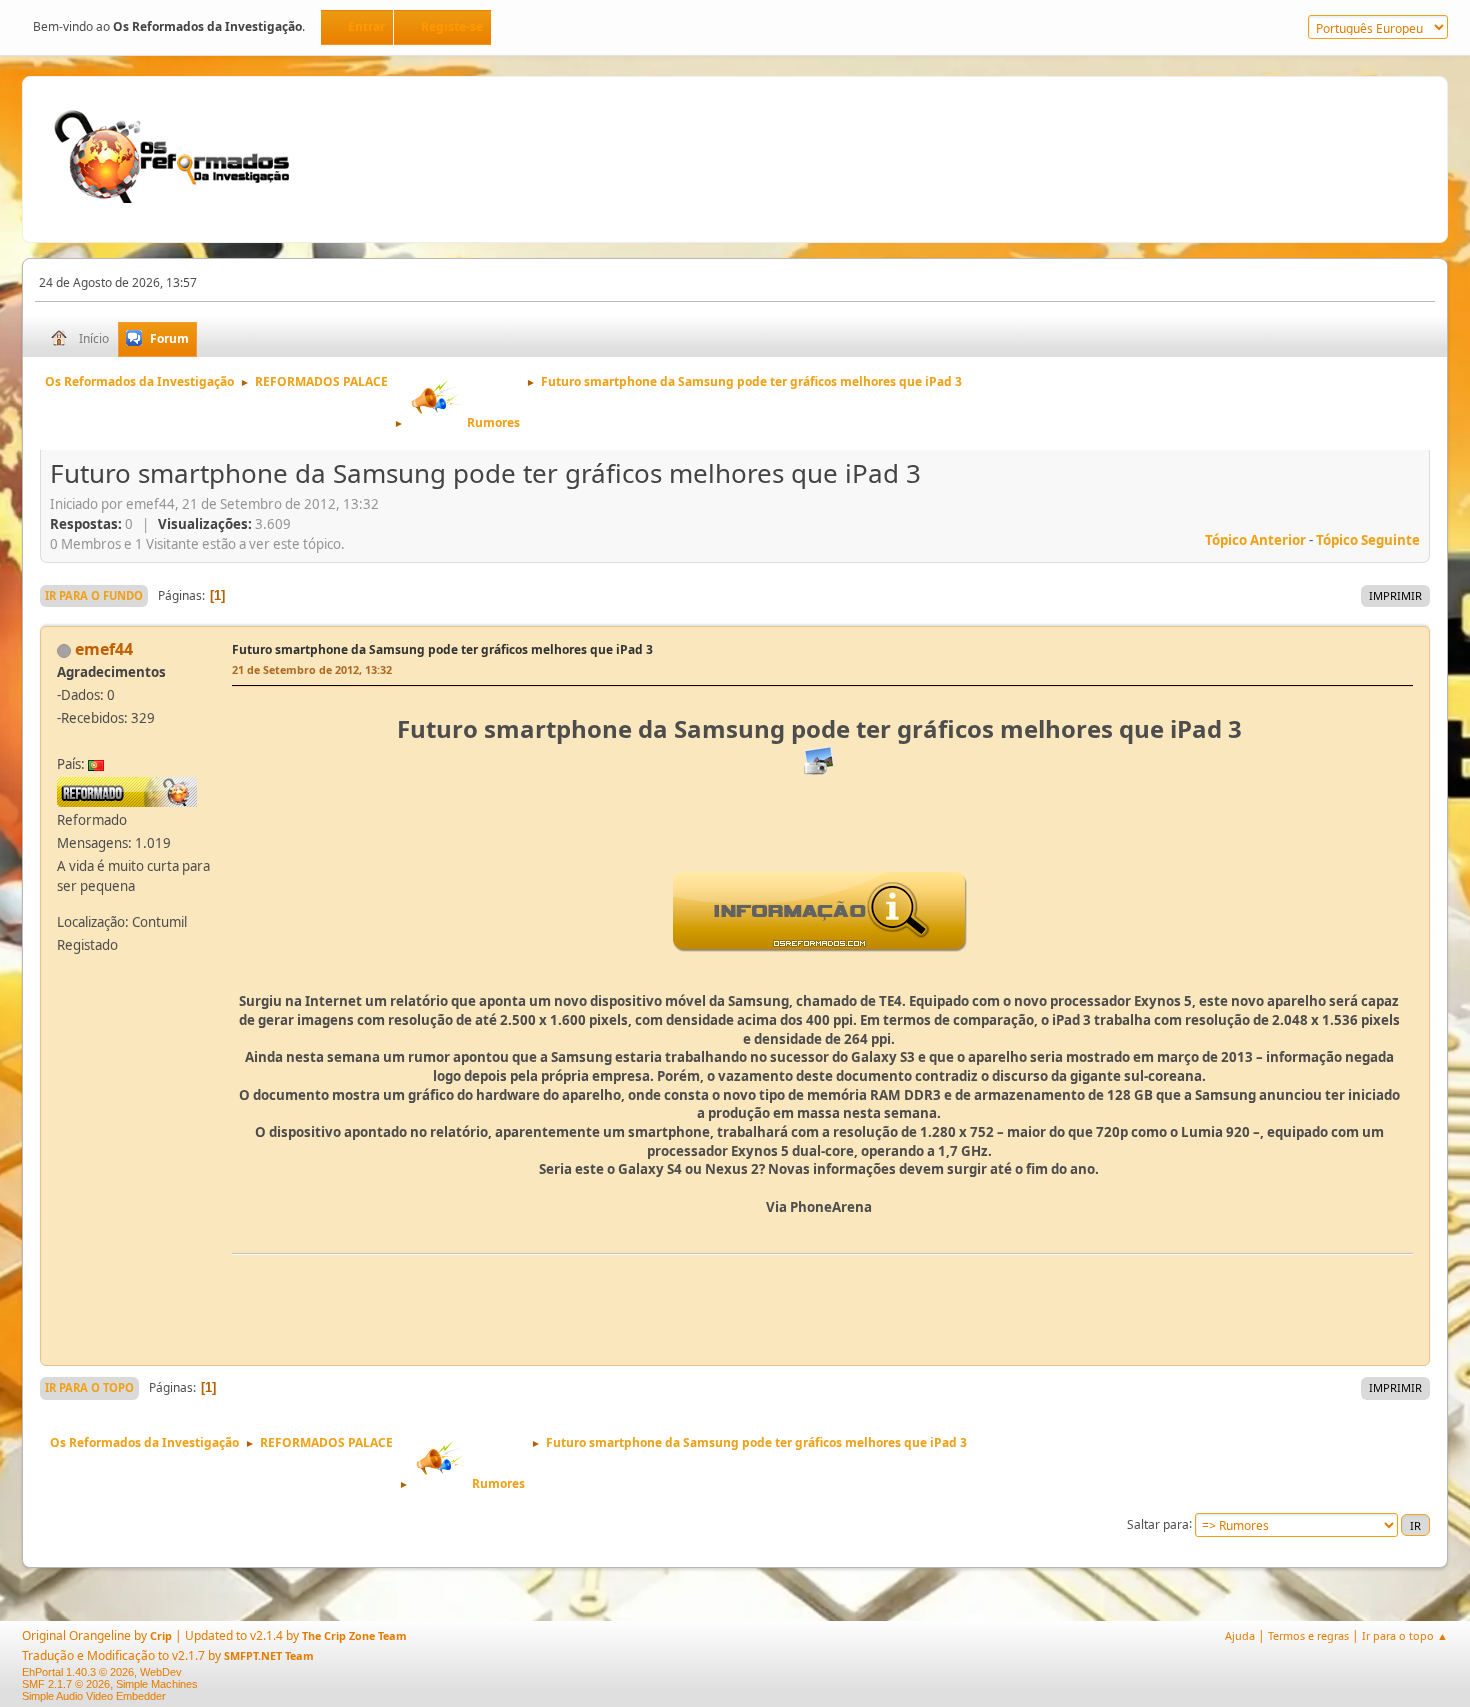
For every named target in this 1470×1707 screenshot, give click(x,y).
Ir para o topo (89, 1387)
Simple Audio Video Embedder (94, 1696)
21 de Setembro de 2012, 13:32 (312, 669)
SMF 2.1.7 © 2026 (66, 1684)
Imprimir (1395, 595)
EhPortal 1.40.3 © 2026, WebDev (102, 1672)
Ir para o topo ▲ (1405, 1635)
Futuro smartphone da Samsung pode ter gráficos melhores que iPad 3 (442, 649)
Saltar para (1158, 1523)
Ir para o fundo (94, 595)
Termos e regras (1308, 1635)
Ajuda (1240, 1635)
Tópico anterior (1255, 540)
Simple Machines (157, 1684)
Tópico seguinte (1368, 540)
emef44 (104, 649)
